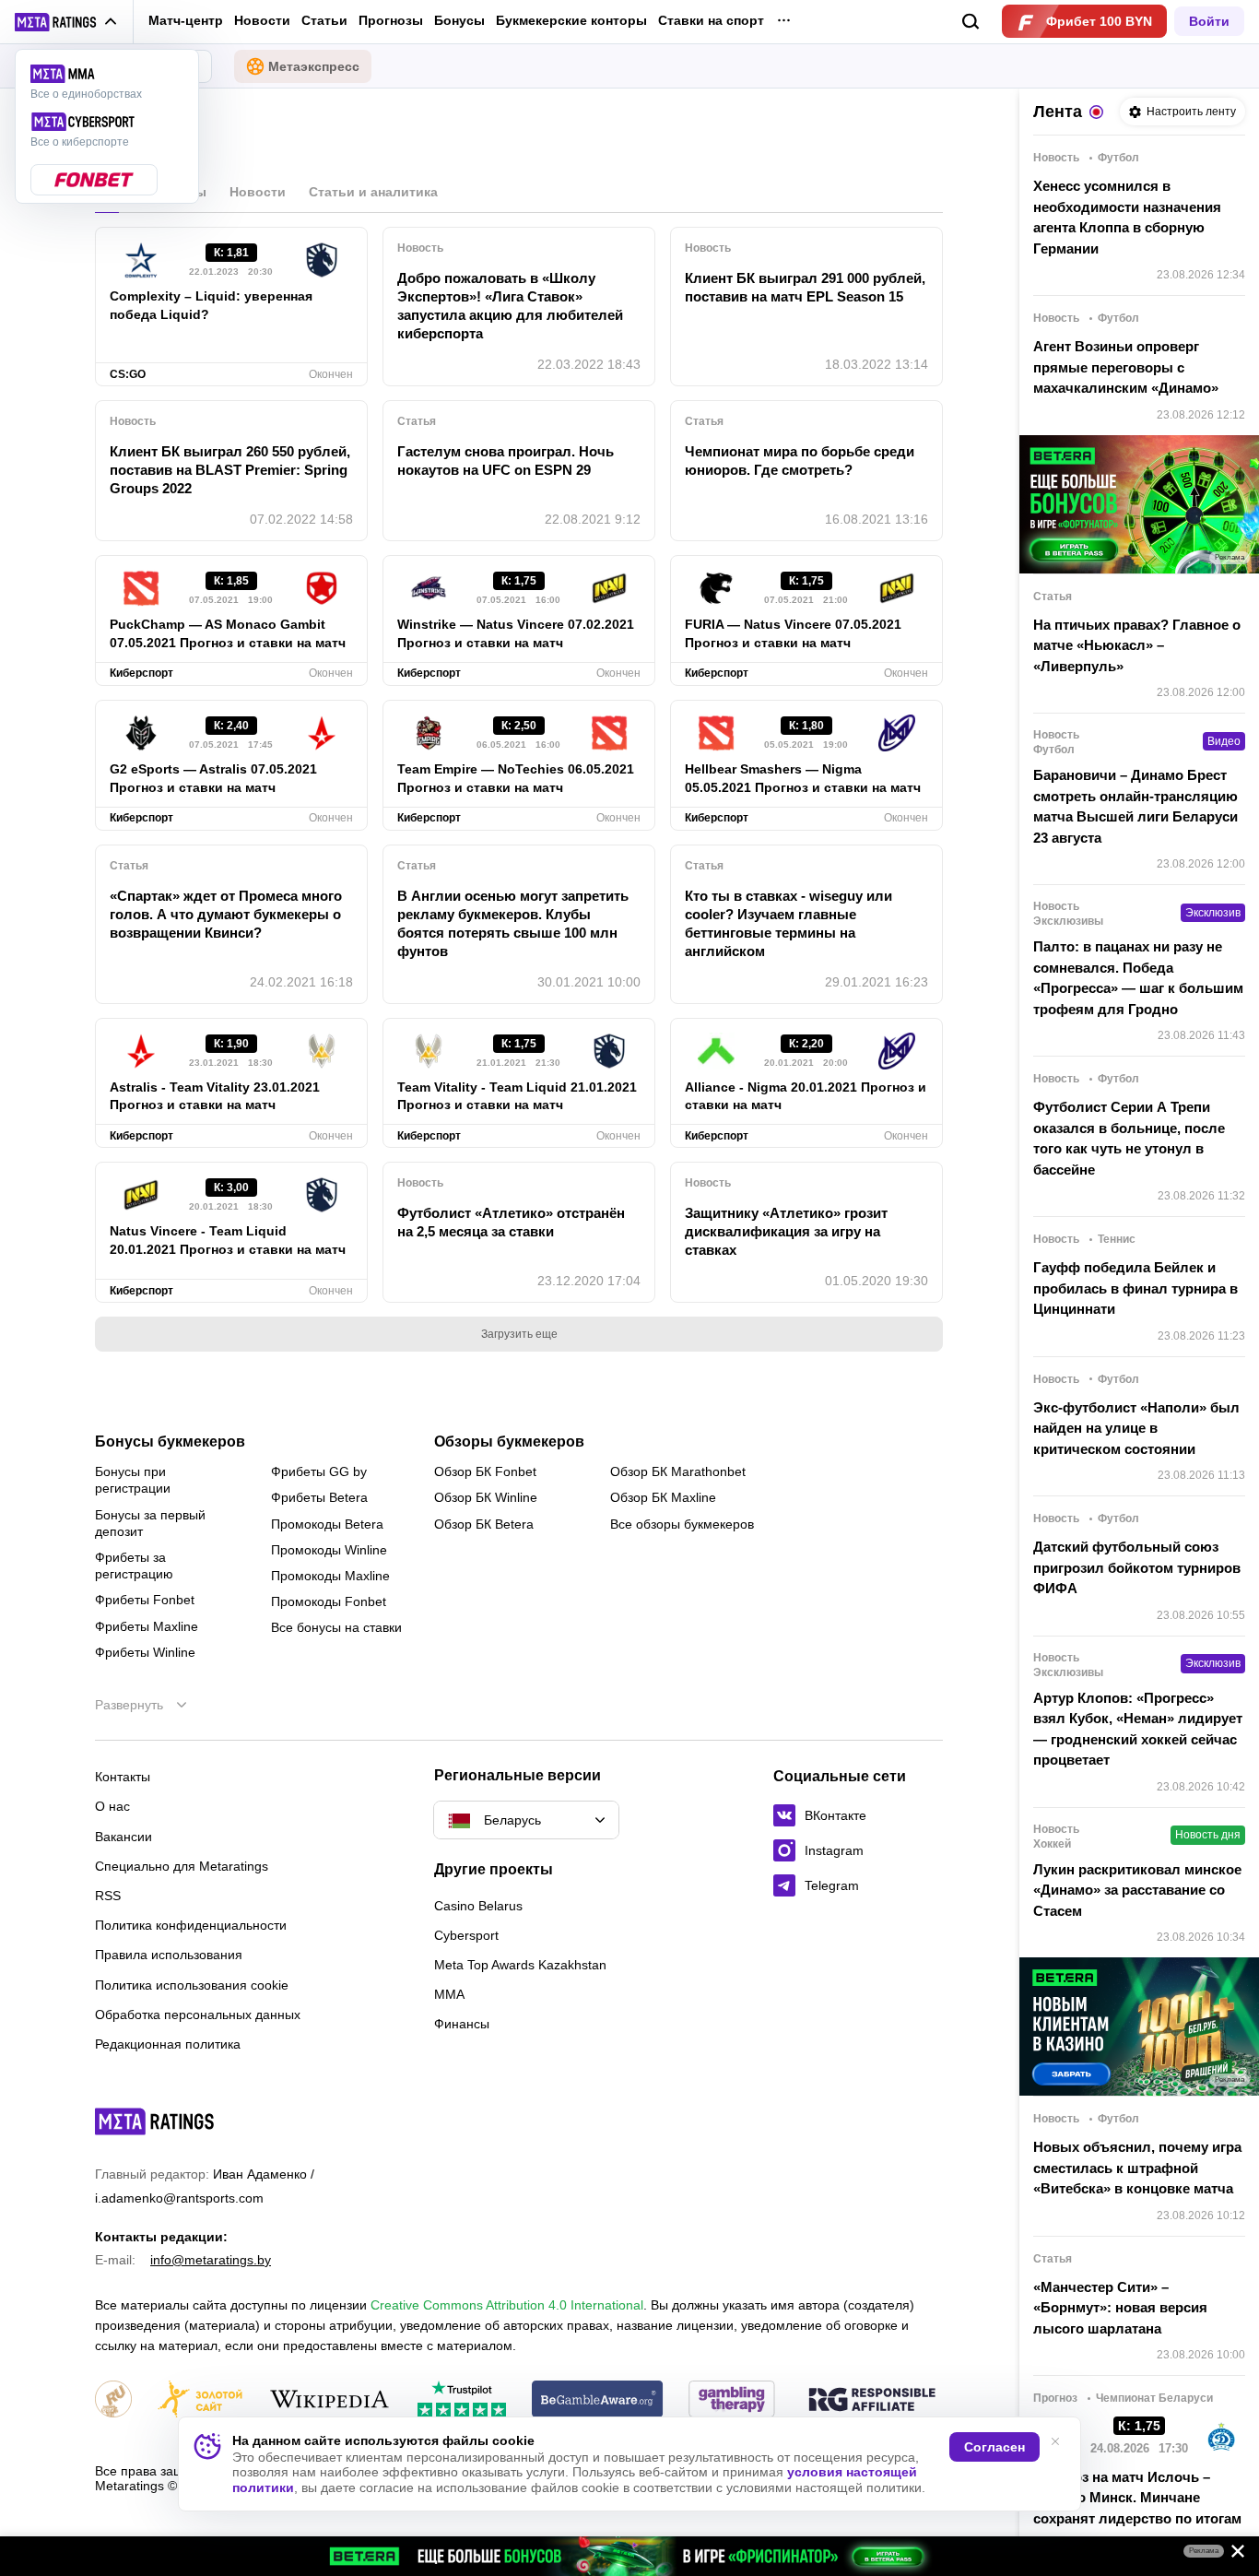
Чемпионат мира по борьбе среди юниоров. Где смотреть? (800, 461)
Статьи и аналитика (373, 192)
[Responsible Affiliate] (872, 2401)
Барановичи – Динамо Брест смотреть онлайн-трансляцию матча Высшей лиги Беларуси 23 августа (1135, 806)
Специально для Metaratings (182, 1866)
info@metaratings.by (211, 2260)
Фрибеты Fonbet (145, 1600)
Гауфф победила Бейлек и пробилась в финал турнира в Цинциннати (1135, 1288)
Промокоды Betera (327, 1524)
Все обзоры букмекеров (682, 1524)
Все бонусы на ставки (336, 1627)
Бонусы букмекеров (170, 1442)
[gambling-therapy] (732, 2400)
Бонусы (459, 20)
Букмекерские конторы (571, 20)
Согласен (994, 2447)
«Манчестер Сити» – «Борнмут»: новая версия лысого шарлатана (1120, 2308)
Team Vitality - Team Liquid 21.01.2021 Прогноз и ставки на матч (517, 1096)
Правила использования (169, 1955)
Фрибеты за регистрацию (134, 1566)
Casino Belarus (478, 1906)
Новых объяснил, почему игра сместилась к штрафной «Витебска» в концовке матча (1137, 2168)
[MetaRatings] (155, 2121)
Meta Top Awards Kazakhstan (520, 1965)
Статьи (324, 20)
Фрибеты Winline (145, 1652)
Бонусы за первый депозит (150, 1523)
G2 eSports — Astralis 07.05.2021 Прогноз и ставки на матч (213, 778)
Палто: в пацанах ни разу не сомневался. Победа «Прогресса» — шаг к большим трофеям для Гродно (1138, 978)
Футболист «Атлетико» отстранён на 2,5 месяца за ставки (511, 1222)
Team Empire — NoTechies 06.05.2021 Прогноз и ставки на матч (516, 778)
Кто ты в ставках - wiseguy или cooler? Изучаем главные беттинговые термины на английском (788, 923)
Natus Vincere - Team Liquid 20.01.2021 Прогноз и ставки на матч (228, 1240)
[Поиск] (971, 22)
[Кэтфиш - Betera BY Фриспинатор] (629, 2556)
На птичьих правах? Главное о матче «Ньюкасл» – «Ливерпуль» (1137, 645)
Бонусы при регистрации (133, 1480)
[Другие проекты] (66, 22)
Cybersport (466, 1935)
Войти (1209, 21)
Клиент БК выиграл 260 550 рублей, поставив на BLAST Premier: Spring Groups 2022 (230, 470)
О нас (112, 1806)
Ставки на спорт (711, 20)
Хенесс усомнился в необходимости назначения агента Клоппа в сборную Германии (1127, 217)
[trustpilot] (462, 2400)
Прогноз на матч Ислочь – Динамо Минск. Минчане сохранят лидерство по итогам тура (1137, 2508)
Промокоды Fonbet (329, 1601)
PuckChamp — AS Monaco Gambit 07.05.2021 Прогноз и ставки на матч (228, 633)
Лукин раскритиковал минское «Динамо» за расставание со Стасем (1137, 1890)
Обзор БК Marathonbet (678, 1471)
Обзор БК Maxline (663, 1497)
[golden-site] (200, 2400)
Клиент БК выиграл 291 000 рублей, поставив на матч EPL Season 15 (805, 287)
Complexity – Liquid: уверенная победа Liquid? (211, 305)
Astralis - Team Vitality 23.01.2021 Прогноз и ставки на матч (215, 1096)
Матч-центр (186, 20)
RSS (108, 1896)
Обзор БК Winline (486, 1497)
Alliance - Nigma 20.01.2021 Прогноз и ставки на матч (806, 1096)
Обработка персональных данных (198, 2015)
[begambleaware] (598, 2400)
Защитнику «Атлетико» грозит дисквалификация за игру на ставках (786, 1231)
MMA (449, 1994)
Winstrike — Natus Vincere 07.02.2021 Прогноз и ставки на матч (516, 633)
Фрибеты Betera (319, 1497)
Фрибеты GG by (319, 1471)
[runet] (113, 2400)
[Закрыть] (1231, 2555)
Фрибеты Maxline (147, 1626)
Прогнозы (391, 20)
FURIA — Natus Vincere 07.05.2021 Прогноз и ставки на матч (793, 633)
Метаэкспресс (314, 66)
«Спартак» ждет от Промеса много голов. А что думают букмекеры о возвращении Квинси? (226, 914)
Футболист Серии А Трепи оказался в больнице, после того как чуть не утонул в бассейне (1129, 1138)
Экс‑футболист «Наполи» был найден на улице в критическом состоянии (1136, 1428)
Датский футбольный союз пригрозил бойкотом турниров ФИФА (1137, 1567)
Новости (262, 20)
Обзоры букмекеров (509, 1442)
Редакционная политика (168, 2044)
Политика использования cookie (192, 1985)
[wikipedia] (329, 2400)
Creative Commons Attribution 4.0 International (507, 2305)
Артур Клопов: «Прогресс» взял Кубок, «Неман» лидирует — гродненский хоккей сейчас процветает (1138, 1729)
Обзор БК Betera (484, 1524)
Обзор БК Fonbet (485, 1471)
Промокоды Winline (329, 1550)
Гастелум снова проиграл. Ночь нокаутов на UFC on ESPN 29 (506, 461)
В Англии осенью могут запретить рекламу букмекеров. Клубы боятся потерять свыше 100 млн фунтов (513, 923)
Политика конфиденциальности (191, 1925)
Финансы (462, 2024)
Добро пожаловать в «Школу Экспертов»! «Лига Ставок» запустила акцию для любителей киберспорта (510, 306)
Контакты (123, 1777)
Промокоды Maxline (330, 1576)
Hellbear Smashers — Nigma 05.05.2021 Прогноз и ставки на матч (803, 778)
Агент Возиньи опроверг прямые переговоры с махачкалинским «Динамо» (1126, 367)
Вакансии (124, 1837)
